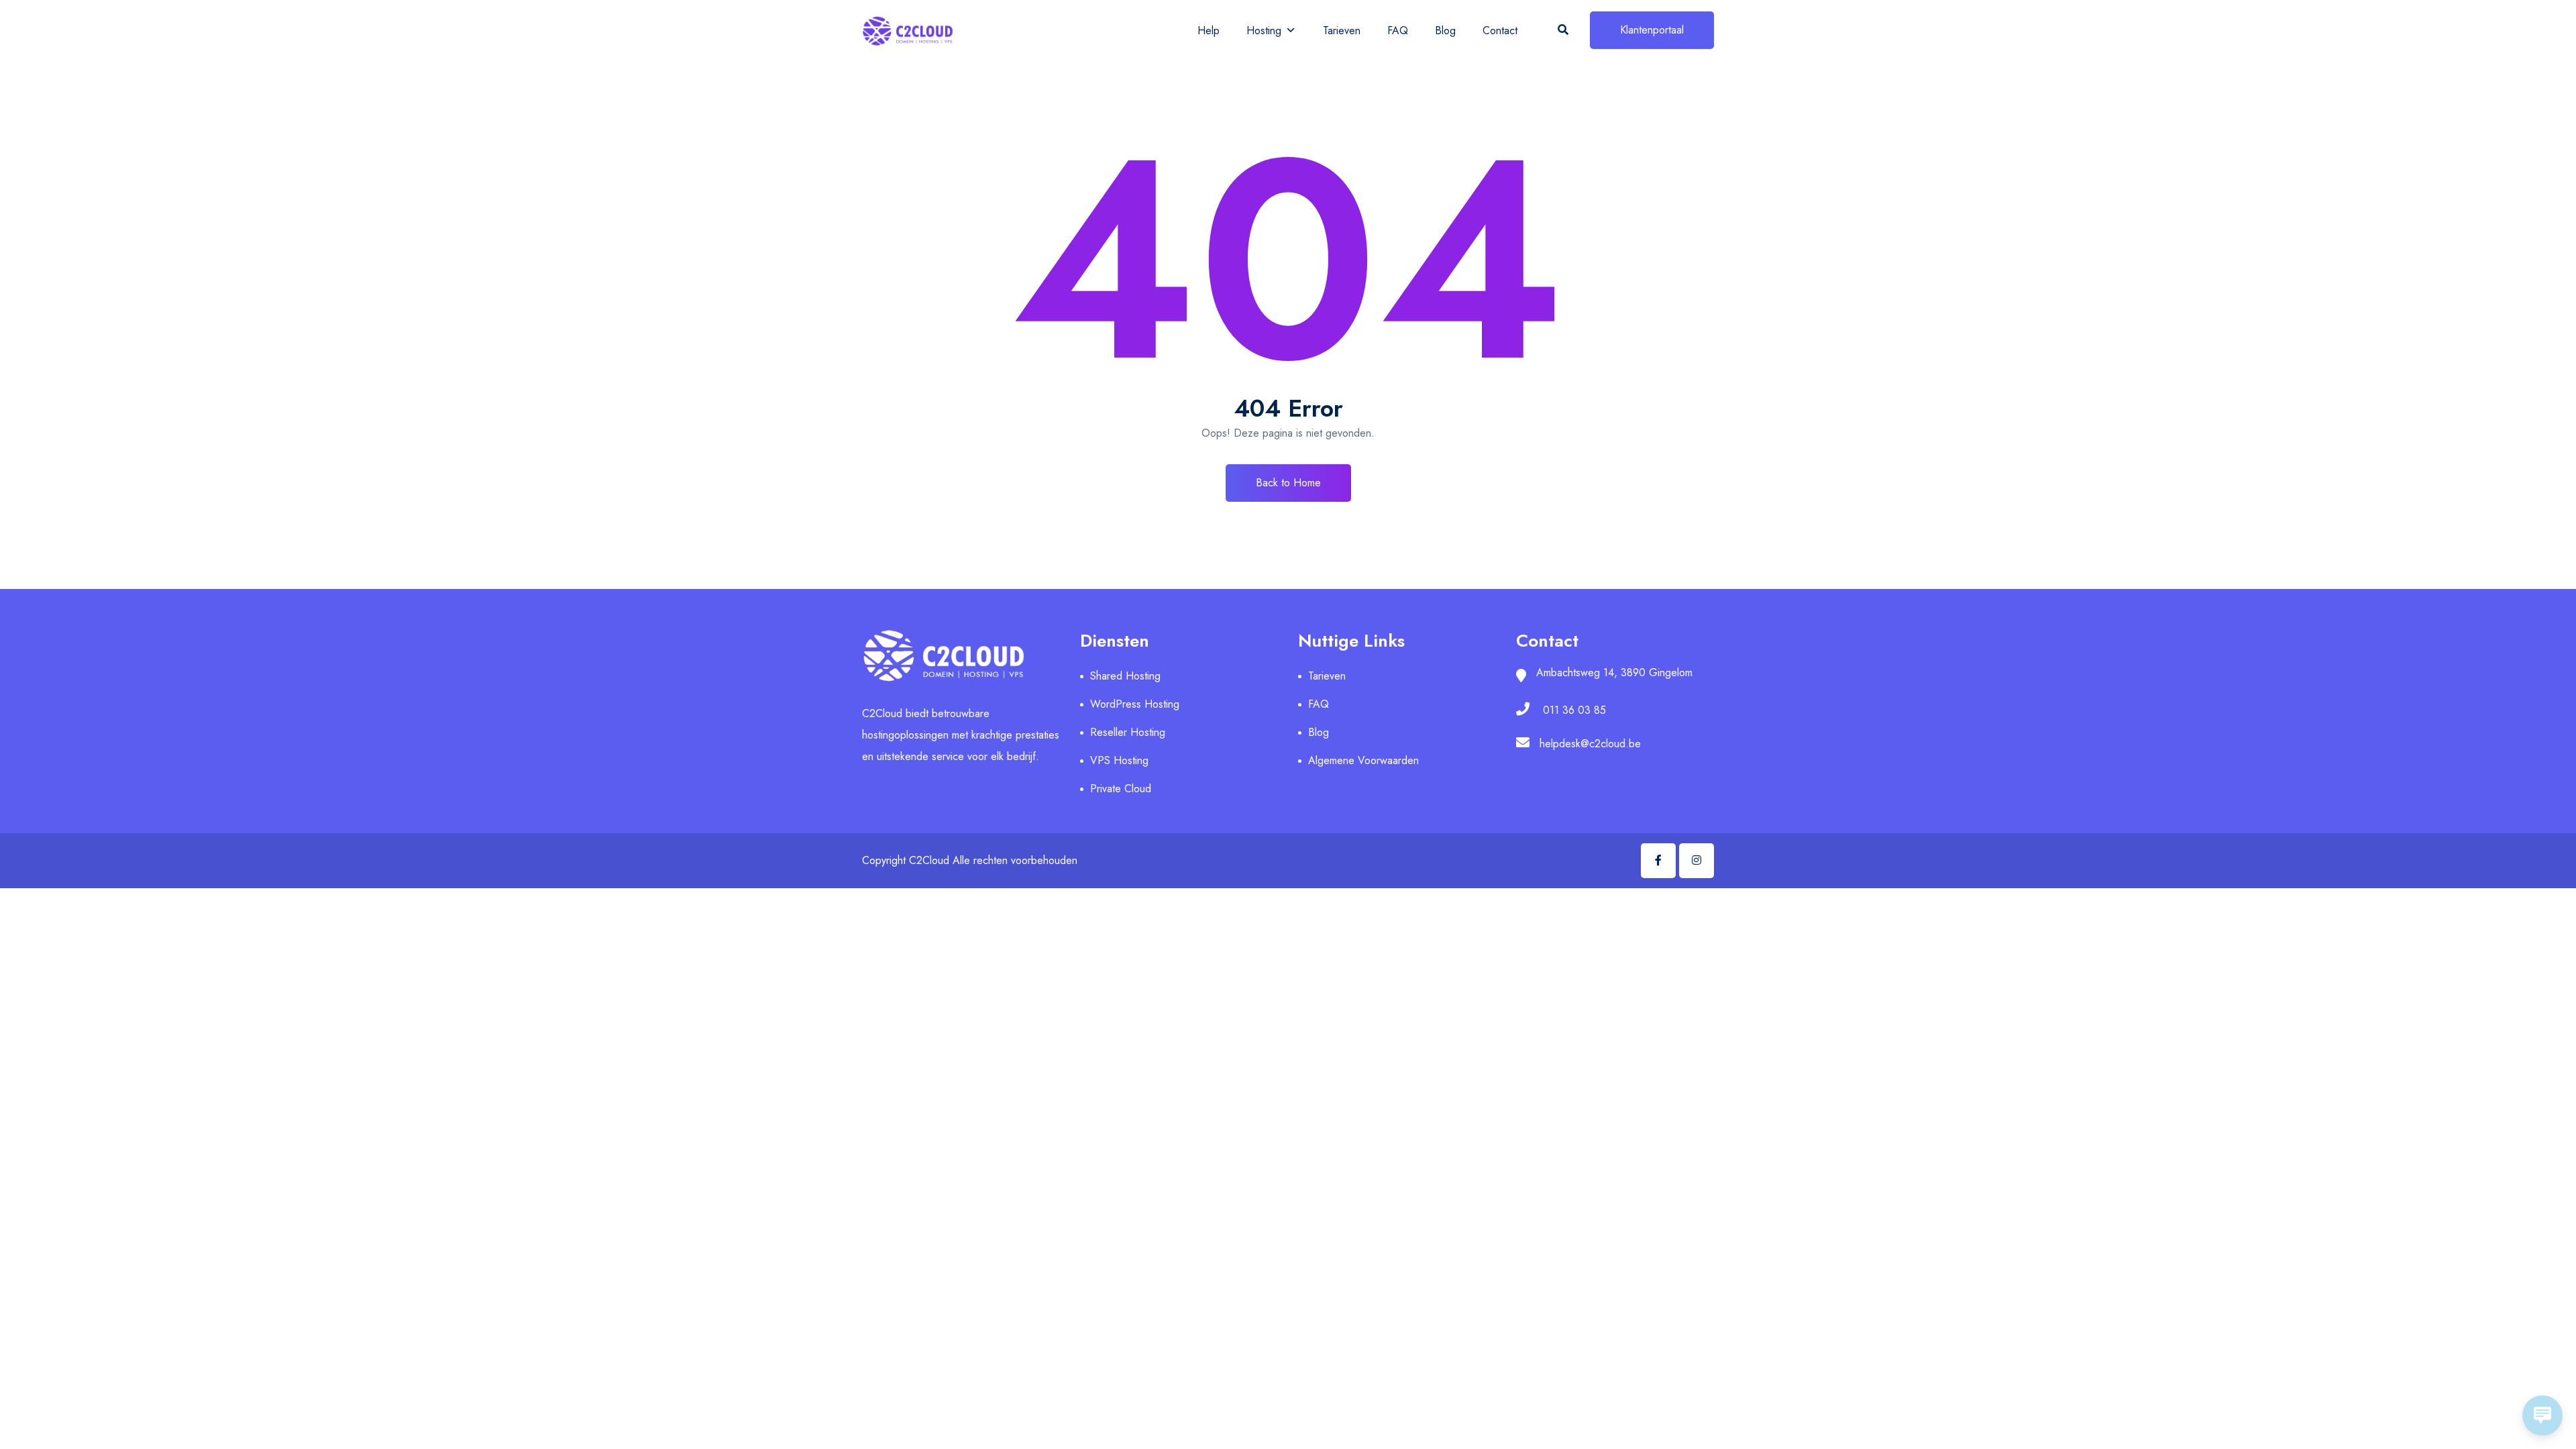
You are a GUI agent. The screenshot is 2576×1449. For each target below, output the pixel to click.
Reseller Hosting (1128, 732)
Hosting (1264, 31)
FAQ (1398, 31)
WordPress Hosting (1135, 704)
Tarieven (1342, 31)
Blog (1445, 31)
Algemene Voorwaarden (1363, 760)
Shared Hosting (1125, 676)
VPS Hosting (1119, 760)
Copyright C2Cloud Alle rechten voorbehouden (970, 860)
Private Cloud (1121, 789)
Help (1209, 31)
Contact (1500, 31)
